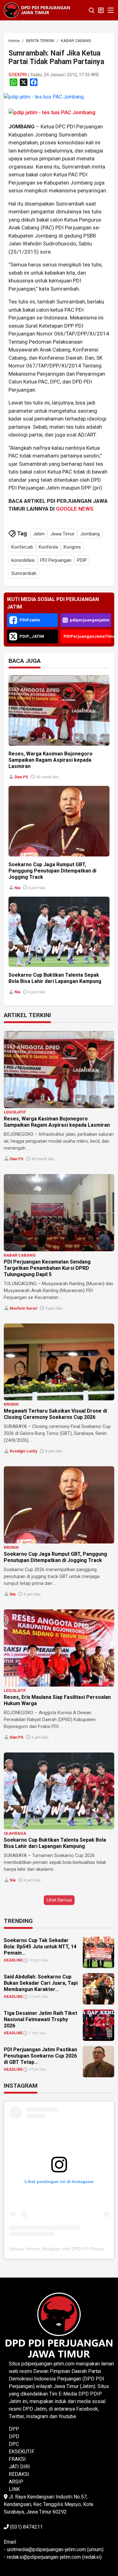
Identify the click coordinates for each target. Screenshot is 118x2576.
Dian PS (21, 777)
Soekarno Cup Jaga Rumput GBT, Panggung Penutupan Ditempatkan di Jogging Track (52, 871)
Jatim (39, 534)
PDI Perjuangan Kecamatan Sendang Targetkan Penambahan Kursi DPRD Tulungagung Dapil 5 (47, 1268)
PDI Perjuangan (56, 560)
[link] (44, 97)
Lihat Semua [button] (59, 1900)
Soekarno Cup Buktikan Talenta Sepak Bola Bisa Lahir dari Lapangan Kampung (55, 978)
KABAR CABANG (20, 1255)
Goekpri (18, 75)
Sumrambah (24, 573)
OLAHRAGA (15, 1833)
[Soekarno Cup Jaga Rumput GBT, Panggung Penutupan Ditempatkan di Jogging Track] (59, 1505)
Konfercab (22, 547)
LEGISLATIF (15, 1112)
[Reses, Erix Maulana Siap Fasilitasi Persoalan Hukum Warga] (59, 1648)
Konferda (48, 547)
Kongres (72, 547)
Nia (17, 888)
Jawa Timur (62, 534)
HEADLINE (13, 1960)
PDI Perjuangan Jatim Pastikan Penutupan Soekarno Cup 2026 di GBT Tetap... (40, 2056)
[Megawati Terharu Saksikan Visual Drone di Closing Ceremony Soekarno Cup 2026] (59, 1362)
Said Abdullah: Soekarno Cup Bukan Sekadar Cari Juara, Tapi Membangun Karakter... (41, 1983)
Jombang (90, 534)
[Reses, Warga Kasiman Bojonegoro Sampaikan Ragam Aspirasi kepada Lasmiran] (59, 1070)
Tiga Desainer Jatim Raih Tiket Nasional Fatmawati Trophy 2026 (40, 2019)
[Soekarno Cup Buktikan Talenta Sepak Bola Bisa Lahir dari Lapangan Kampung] (59, 1791)
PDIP (82, 560)
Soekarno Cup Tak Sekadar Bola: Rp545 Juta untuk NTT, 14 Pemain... (40, 1947)
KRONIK (11, 1404)
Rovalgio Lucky (23, 1451)
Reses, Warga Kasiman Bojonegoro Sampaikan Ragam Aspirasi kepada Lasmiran (51, 760)
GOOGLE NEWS (75, 509)
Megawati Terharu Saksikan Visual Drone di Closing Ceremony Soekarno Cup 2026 (55, 1414)
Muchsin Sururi (23, 1308)
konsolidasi (23, 560)
